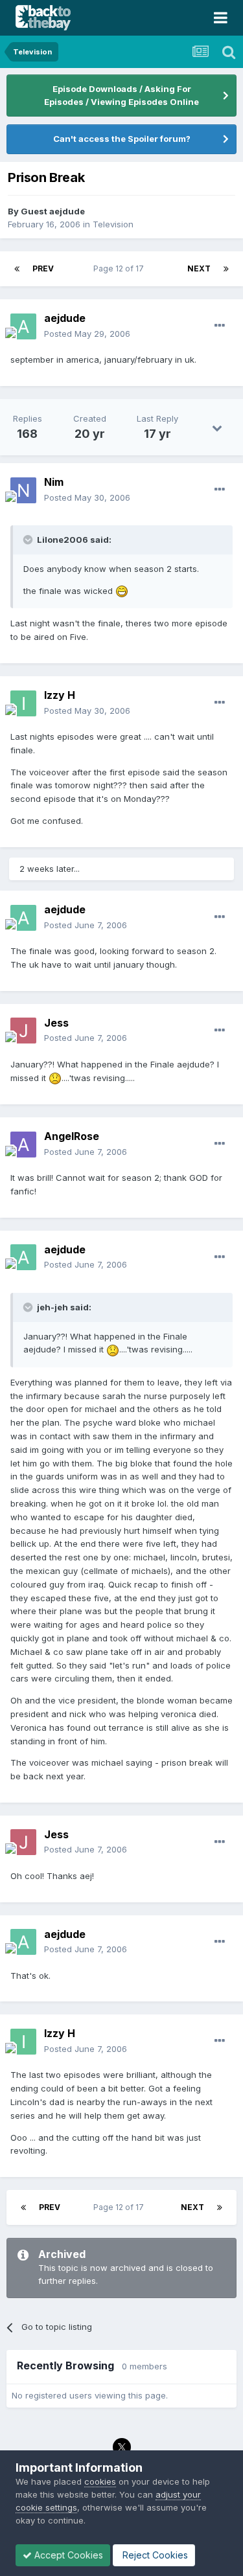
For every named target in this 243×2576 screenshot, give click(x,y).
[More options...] (220, 326)
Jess (56, 1023)
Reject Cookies (154, 2555)
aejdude (65, 318)
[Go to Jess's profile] (23, 1031)
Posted (87, 334)
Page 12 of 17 (121, 268)
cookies (100, 2481)
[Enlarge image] (122, 591)
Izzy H (60, 695)
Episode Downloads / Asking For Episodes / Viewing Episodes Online (121, 95)
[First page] (17, 269)
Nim (54, 482)
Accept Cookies (67, 2555)
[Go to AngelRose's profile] (23, 1145)
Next (199, 268)
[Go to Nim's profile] (23, 490)
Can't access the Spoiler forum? (122, 139)
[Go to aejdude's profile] (23, 326)
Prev (43, 268)
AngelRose (72, 1136)
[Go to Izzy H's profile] (23, 703)
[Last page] (226, 269)
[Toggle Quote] (29, 540)
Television (113, 224)
